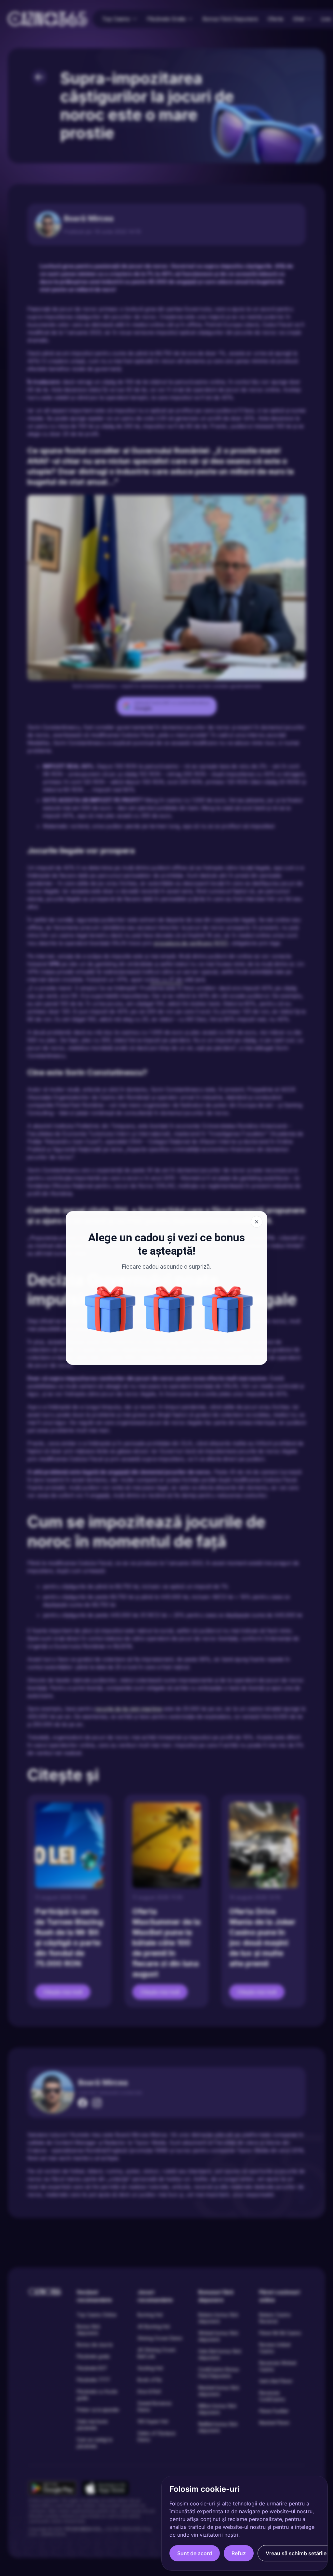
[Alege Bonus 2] (169, 1309)
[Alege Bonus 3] (228, 1309)
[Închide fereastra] (257, 1222)
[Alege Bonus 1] (110, 1309)
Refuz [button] (239, 2553)
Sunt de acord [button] (195, 2553)
